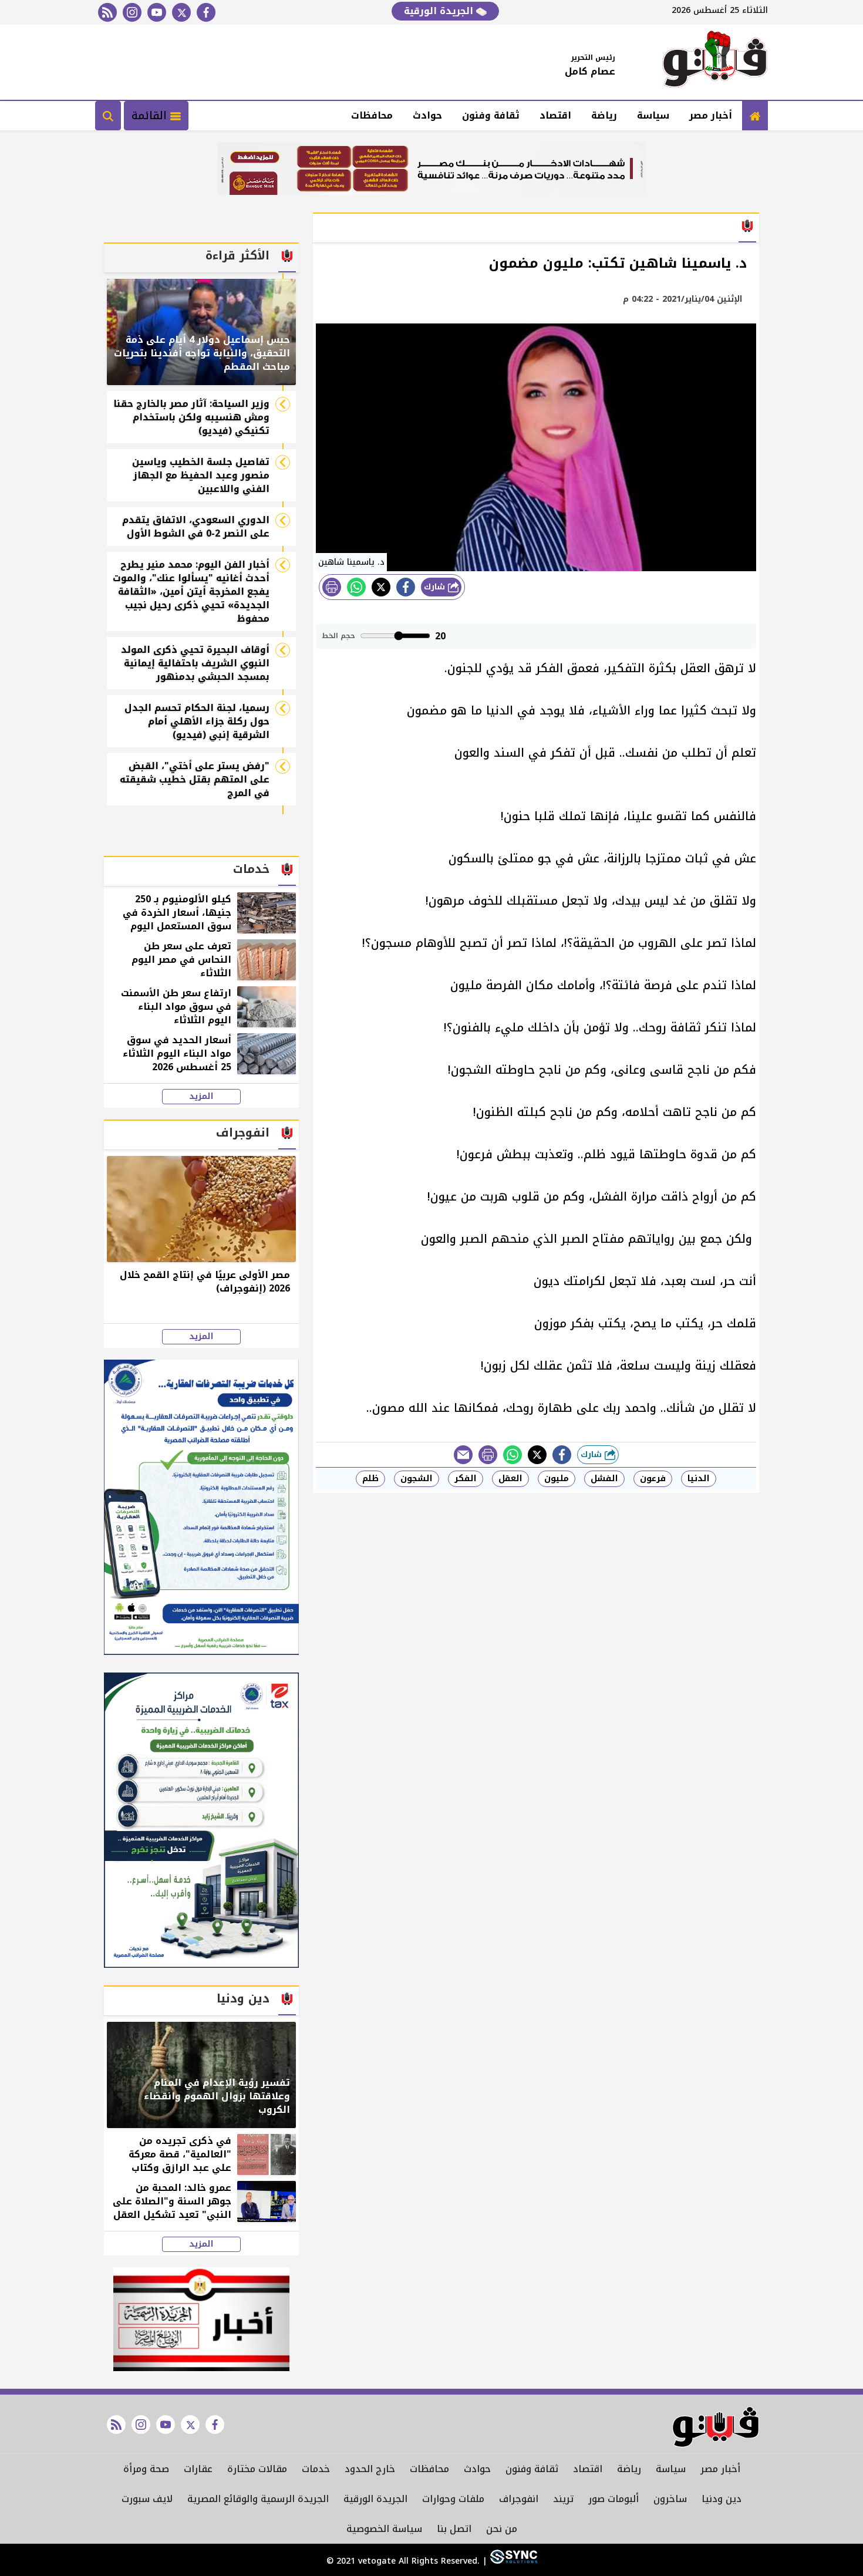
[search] (108, 116)
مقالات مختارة (257, 2469)
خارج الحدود (370, 2469)
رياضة (604, 115)
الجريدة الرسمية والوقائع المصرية (258, 2499)
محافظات (372, 115)
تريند (563, 2499)
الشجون (417, 1478)
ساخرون (670, 2499)
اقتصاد (555, 115)
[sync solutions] (512, 2561)
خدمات (316, 2469)
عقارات (198, 2469)
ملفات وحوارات (453, 2499)
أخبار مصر (711, 115)
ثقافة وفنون (491, 115)
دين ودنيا (722, 2499)
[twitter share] (381, 587)
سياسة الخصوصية (384, 2529)
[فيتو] (715, 62)
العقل (510, 1478)
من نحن (502, 2529)
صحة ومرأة (146, 2469)
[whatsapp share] (356, 587)
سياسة (653, 115)
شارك (436, 587)
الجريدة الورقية (440, 11)
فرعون (653, 1478)
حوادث (427, 115)
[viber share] (463, 1455)
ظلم (370, 1478)
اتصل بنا (454, 2529)
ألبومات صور (613, 2499)
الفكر (466, 1478)
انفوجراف (519, 2499)
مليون (557, 1478)
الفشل (604, 1478)
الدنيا (699, 1478)
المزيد (201, 1097)
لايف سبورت (147, 2499)
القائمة (151, 116)
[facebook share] (406, 587)
